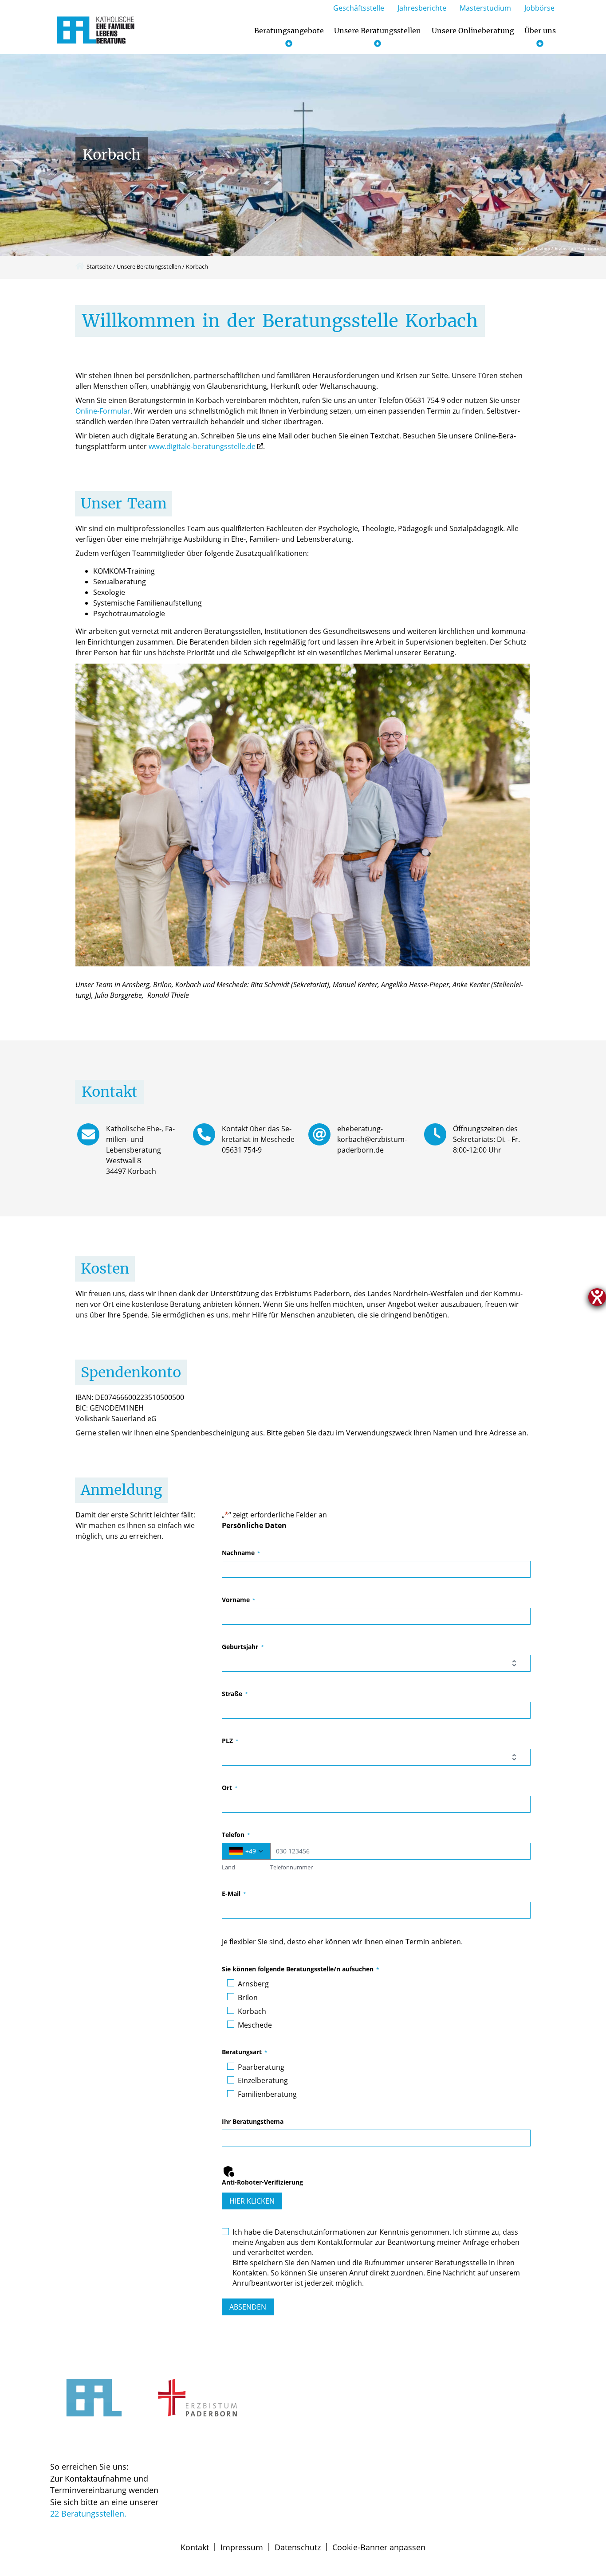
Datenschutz (298, 2547)
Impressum (242, 2547)
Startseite (99, 266)
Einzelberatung (263, 2080)
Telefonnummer (291, 1867)
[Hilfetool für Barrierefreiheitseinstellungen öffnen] (597, 1297)
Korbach (252, 2011)
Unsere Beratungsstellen (149, 266)
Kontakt (195, 2547)
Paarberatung (261, 2067)
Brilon (248, 1997)
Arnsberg (253, 1984)
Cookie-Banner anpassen (379, 2547)
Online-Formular (103, 411)
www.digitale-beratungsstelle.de (202, 446)
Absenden (248, 2307)
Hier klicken (252, 2201)
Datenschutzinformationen (320, 2232)
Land (228, 1867)
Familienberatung (267, 2094)
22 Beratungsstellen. (88, 2513)
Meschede (255, 2025)
